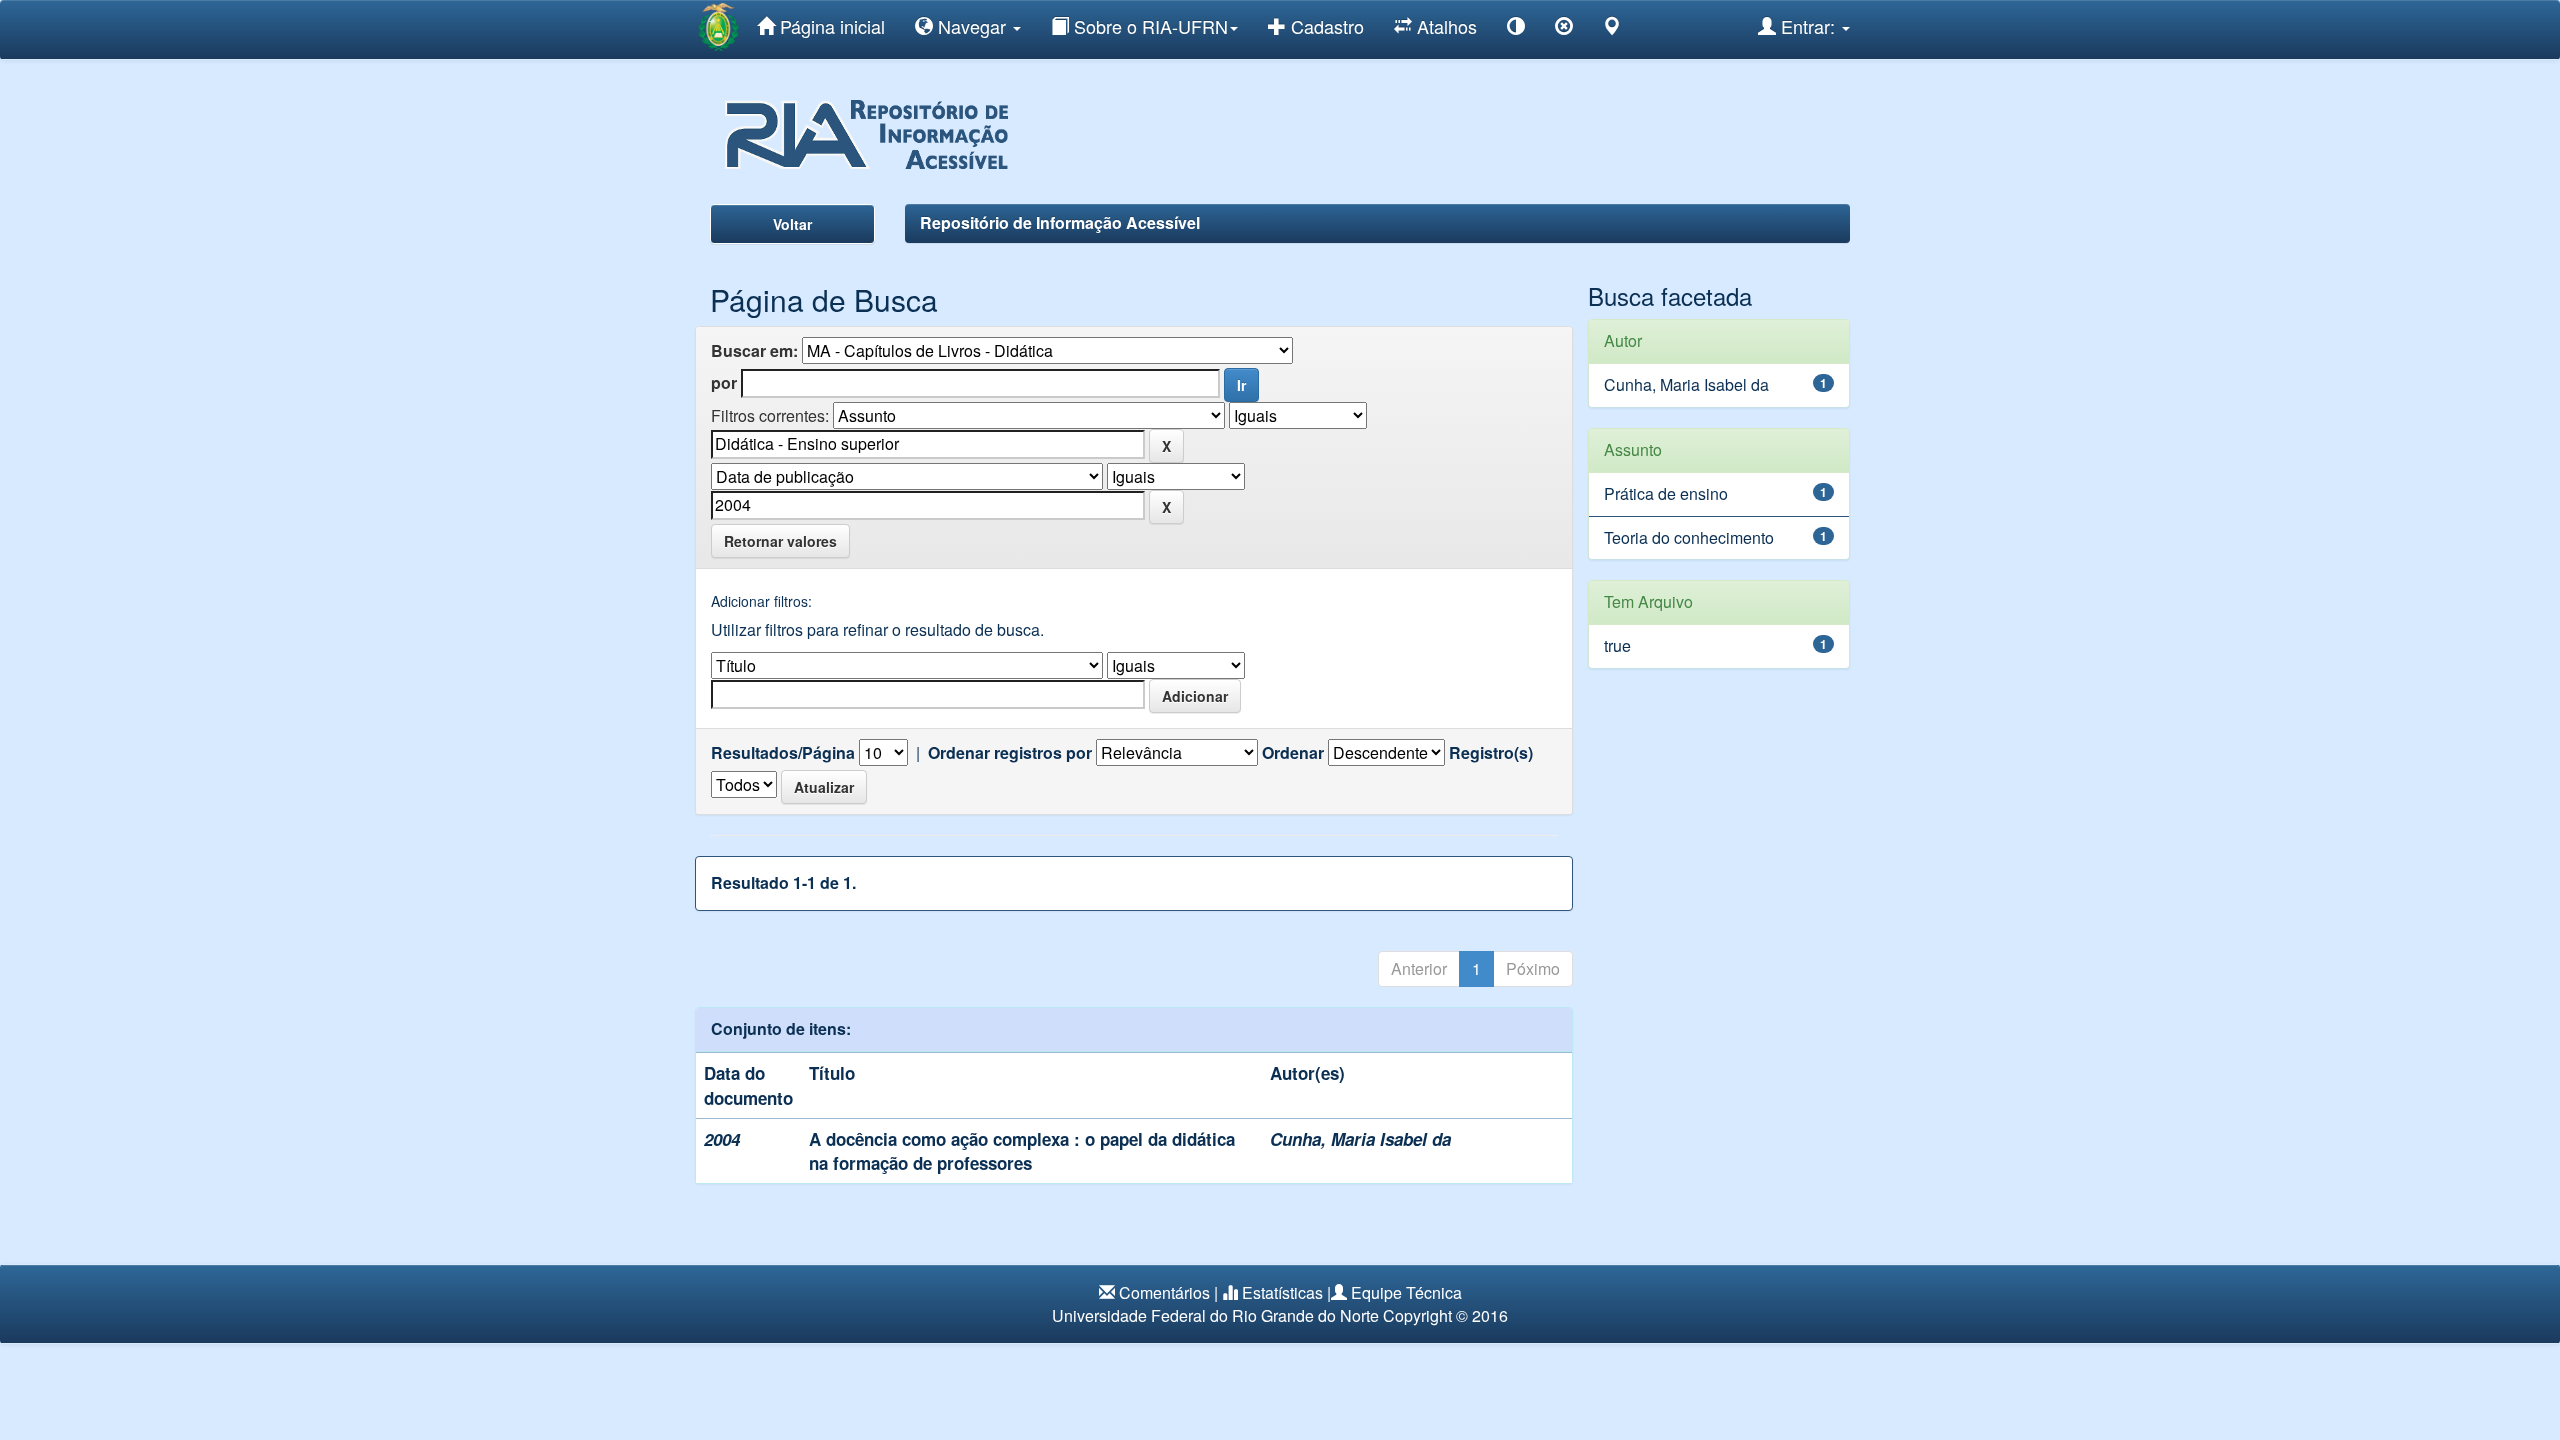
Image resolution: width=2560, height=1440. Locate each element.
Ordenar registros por (1010, 753)
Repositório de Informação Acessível (1060, 222)
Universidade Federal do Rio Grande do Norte (1215, 1315)
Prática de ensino (1666, 493)
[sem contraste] (1564, 29)
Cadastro (1325, 26)
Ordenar (1293, 753)
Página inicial (830, 26)
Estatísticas (1282, 1292)
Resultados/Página (783, 753)
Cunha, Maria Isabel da (1360, 1139)
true (1617, 645)
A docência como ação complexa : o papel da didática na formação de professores (1022, 1151)
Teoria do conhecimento (1689, 537)
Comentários (1164, 1292)
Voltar (792, 224)
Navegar (972, 26)
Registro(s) (1491, 753)
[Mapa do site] (1612, 29)
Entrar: (1808, 26)
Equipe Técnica (1406, 1292)
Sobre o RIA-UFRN (1148, 26)
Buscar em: (754, 351)
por (724, 383)
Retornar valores (780, 541)
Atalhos (1444, 26)
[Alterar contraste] (1516, 29)
